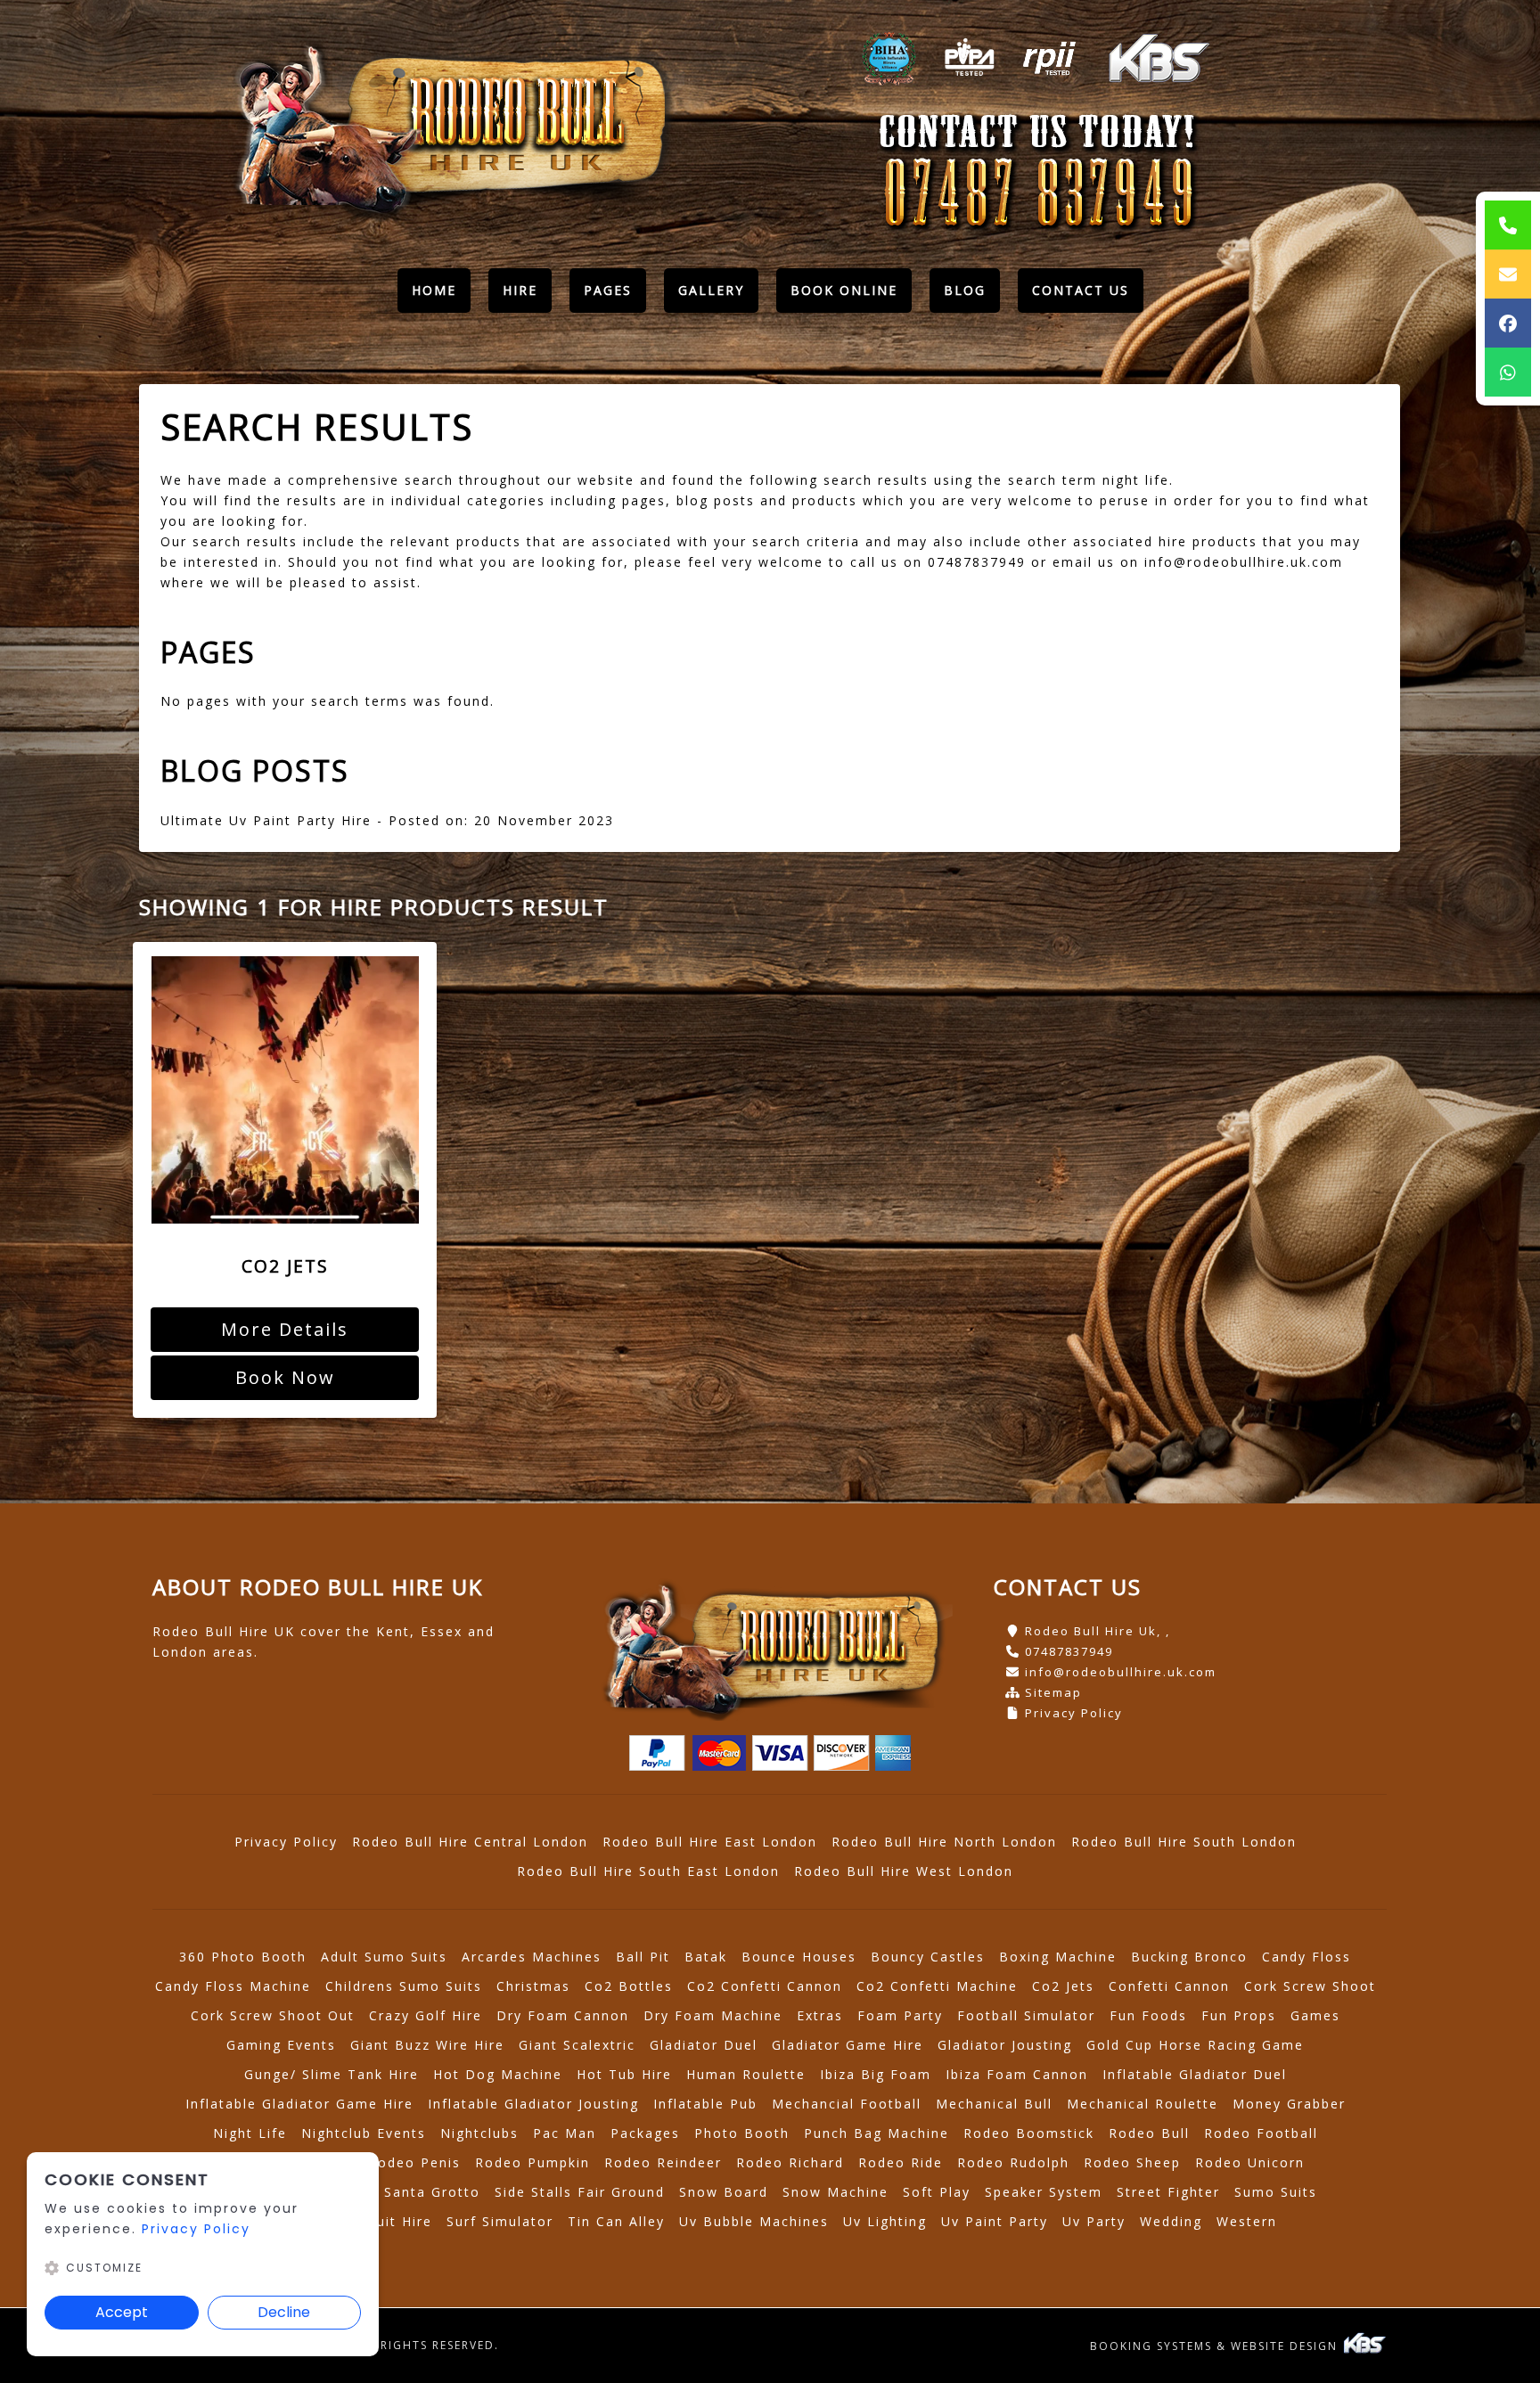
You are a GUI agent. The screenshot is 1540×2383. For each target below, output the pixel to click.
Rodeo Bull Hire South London (1184, 1842)
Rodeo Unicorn (1250, 2162)
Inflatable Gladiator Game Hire (299, 2104)
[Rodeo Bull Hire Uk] (448, 127)
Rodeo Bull (1149, 2133)
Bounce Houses (799, 1957)
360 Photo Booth (243, 1957)
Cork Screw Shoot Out (273, 2015)
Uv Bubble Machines (754, 2221)
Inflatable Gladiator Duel (1195, 2074)
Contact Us (1081, 290)
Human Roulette (746, 2074)
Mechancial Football (847, 2104)
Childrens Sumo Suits (404, 1986)
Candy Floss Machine (233, 1986)
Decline (284, 2312)
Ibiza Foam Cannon (1017, 2074)
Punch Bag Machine (876, 2133)
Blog (965, 290)
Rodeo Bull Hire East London (710, 1842)
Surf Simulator (500, 2221)
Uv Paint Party (995, 2221)
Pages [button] (608, 290)
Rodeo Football (1261, 2133)
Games (1315, 2015)
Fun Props (1239, 2015)
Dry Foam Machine (713, 2015)
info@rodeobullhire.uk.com (1121, 1672)
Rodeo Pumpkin (532, 2162)
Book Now (285, 1377)
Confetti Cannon (1169, 1986)
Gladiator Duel (704, 2045)
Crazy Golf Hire (426, 2015)
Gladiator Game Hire (848, 2045)
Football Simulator (1026, 2015)
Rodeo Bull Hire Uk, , (1098, 1631)
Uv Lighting (885, 2221)
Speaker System (1044, 2192)
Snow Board (724, 2192)
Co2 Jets (1063, 1986)
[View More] (285, 1090)
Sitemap (1053, 1692)
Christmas (533, 1986)
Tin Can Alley (616, 2221)
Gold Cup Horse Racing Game (1195, 2045)
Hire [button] (520, 290)
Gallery (711, 290)
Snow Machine (836, 2192)
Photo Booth (742, 2133)
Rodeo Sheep (1132, 2162)
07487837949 (1069, 1651)
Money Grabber (1289, 2104)
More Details (285, 1329)
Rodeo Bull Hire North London (944, 1842)
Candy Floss (1307, 1957)
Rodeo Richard (790, 2162)
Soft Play (937, 2192)
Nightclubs (479, 2133)
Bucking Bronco (1189, 1957)
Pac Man (565, 2133)
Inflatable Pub (705, 2104)
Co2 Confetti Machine (937, 1986)
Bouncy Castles (928, 1957)
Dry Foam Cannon (563, 2015)
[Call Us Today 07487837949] (1038, 195)
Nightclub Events (364, 2133)
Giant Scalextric (577, 2045)
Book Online (844, 290)
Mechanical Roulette (1143, 2104)
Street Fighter (1168, 2192)
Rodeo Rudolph (1013, 2162)
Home (441, 295)
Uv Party (1094, 2221)
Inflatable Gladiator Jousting (533, 2104)
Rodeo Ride (901, 2162)
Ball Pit (643, 1957)
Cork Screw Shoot (1310, 1986)
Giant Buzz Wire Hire (427, 2045)
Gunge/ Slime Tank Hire (332, 2074)
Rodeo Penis (414, 2162)
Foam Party (900, 2015)
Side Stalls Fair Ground (580, 2192)
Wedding (1171, 2221)
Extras (820, 2015)
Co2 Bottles (629, 1986)
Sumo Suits (1276, 2192)
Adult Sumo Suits (384, 1957)
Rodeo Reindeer (663, 2162)
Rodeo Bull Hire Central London (470, 1842)
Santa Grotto (432, 2192)
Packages (645, 2133)
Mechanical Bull (994, 2104)
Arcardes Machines (532, 1957)
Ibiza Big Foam (876, 2074)
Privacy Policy (1074, 1713)
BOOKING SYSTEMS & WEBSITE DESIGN (1216, 2346)
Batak (706, 1957)
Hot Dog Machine (498, 2074)
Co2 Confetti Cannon (765, 1986)
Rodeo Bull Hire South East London (648, 1871)
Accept (122, 2312)
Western (1247, 2221)
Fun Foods (1148, 2015)
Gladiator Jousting (1005, 2045)
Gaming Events (281, 2045)
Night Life (250, 2133)
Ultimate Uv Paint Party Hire (266, 820)
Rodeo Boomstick (1029, 2133)
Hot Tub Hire (624, 2074)
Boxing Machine (1058, 1957)
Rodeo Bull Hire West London (904, 1871)
